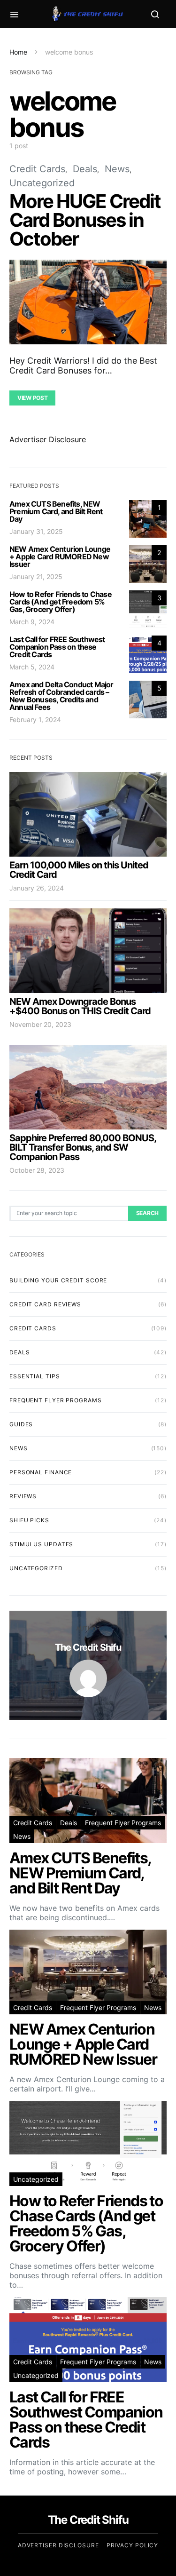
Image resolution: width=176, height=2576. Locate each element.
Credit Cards (37, 169)
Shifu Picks (29, 1520)
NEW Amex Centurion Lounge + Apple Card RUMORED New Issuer (60, 557)
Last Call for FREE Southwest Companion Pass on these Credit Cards (57, 647)
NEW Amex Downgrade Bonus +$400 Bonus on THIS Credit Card (80, 1006)
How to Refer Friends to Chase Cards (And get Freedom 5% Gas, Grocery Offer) (61, 602)
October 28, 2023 (37, 1170)
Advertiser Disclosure (48, 439)
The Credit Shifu (88, 1647)
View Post (32, 398)
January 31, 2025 (36, 531)
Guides (21, 1424)
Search (147, 1213)
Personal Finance (41, 1472)
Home (18, 52)
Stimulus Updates (41, 1544)
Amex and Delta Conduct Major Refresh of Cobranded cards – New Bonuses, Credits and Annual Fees (61, 696)
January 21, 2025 (36, 576)
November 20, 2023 (40, 1024)
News (117, 169)
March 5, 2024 (32, 667)
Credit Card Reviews (45, 1304)
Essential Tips (35, 1376)
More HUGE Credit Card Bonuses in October (85, 220)
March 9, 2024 (32, 622)
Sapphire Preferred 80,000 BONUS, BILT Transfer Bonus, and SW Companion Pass (83, 1147)
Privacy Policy (133, 2545)
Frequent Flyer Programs (56, 1400)
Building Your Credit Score (58, 1280)
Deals (85, 169)
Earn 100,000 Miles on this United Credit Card (79, 870)
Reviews (23, 1496)
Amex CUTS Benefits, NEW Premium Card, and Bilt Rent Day (56, 511)
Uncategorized (42, 183)
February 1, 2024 (35, 720)
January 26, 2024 (37, 888)
